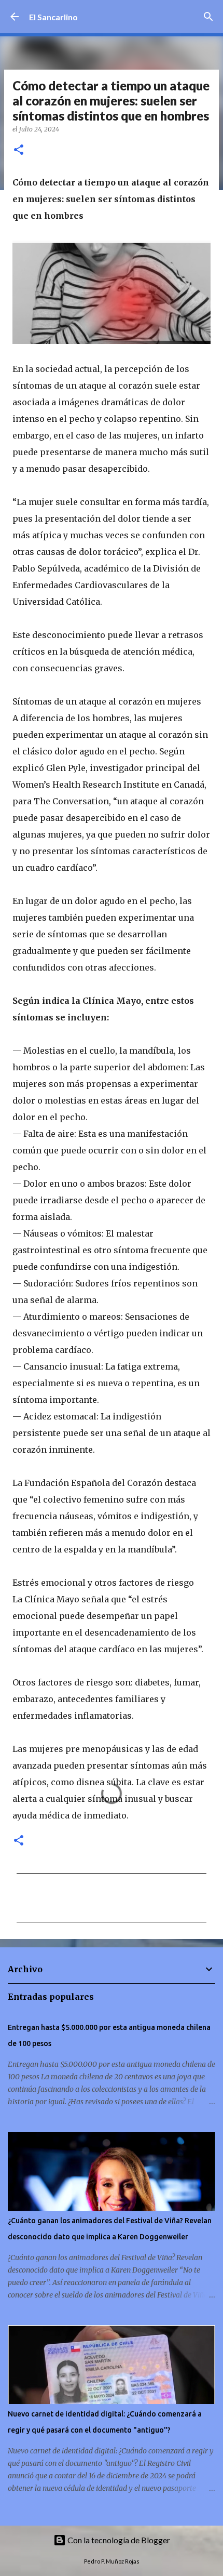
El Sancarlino (53, 17)
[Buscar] (208, 17)
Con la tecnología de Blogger (118, 2540)
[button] (19, 150)
